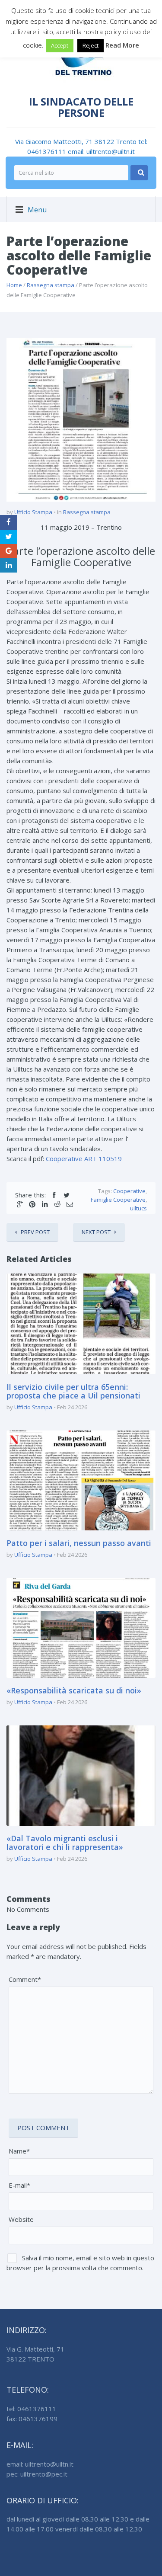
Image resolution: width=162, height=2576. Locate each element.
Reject (91, 45)
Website (21, 2219)
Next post (96, 1232)
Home (14, 285)
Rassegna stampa (51, 285)
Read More (122, 45)
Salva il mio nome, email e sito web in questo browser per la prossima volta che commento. (80, 2263)
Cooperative (129, 1191)
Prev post (35, 1232)
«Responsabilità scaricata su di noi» (74, 1690)
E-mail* (19, 2185)
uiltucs (138, 1208)
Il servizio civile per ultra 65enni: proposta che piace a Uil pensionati (73, 1391)
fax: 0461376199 (32, 2419)
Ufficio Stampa (33, 512)
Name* (19, 2151)
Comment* (25, 1979)
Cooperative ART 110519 (84, 1158)
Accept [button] (60, 45)
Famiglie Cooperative (118, 1200)
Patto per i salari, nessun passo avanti (79, 1543)
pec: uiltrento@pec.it (37, 2474)
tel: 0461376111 (31, 2409)
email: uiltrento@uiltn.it (101, 151)
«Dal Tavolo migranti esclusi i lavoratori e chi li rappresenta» (65, 1843)
